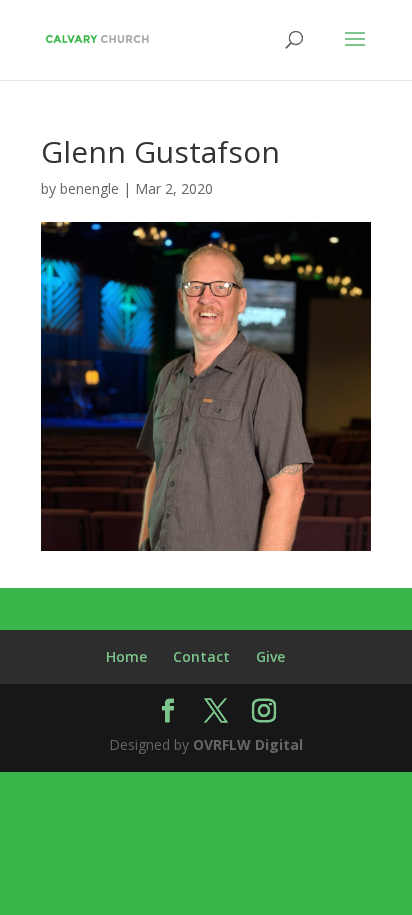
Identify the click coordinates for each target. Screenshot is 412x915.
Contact (201, 656)
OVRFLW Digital (248, 744)
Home (126, 656)
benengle (89, 188)
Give (270, 656)
